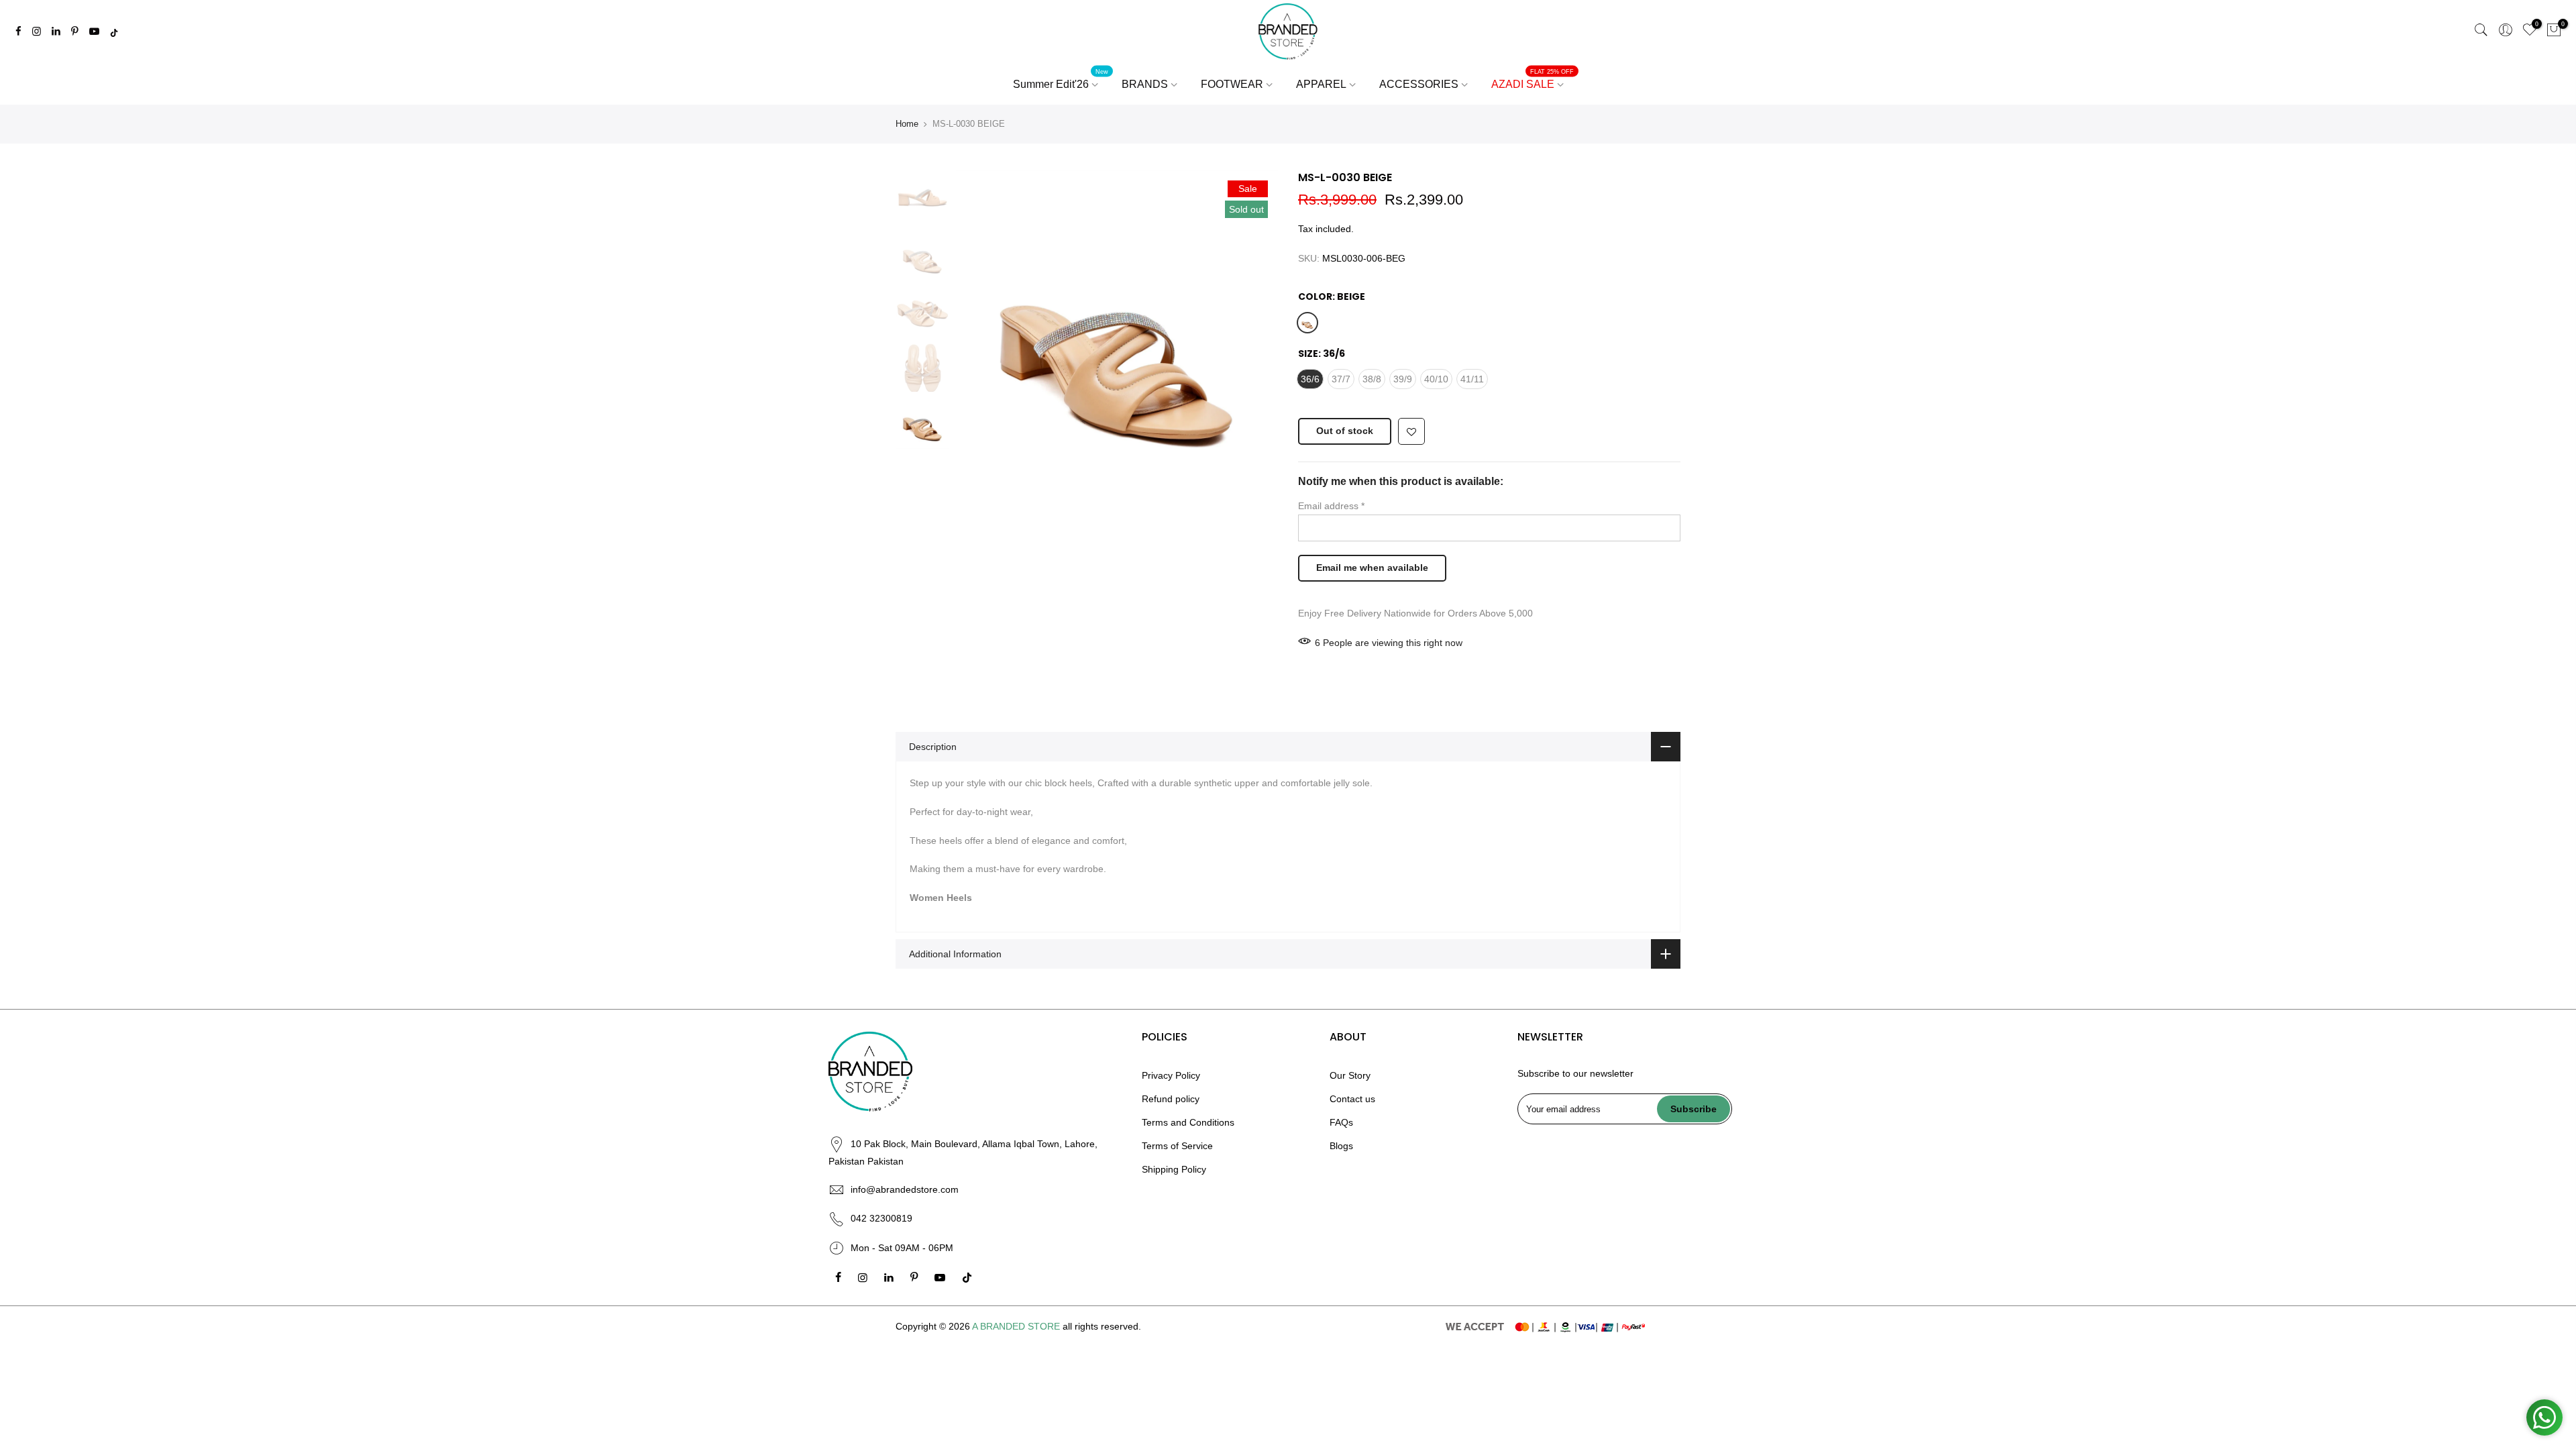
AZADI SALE (1533, 79)
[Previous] (979, 331)
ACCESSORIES (1419, 84)
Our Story (1350, 1075)
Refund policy (1171, 1099)
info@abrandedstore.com (905, 1189)
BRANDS (1145, 84)
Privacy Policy (1171, 1075)
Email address (1331, 506)
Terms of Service (1177, 1146)
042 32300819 (881, 1218)
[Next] (1254, 331)
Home (907, 124)
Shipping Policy (1174, 1169)
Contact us (1352, 1099)
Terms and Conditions (1188, 1122)
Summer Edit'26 (1061, 79)
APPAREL (1321, 84)
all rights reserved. (1102, 1326)
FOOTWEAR (1232, 84)
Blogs (1341, 1146)
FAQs (1341, 1122)
